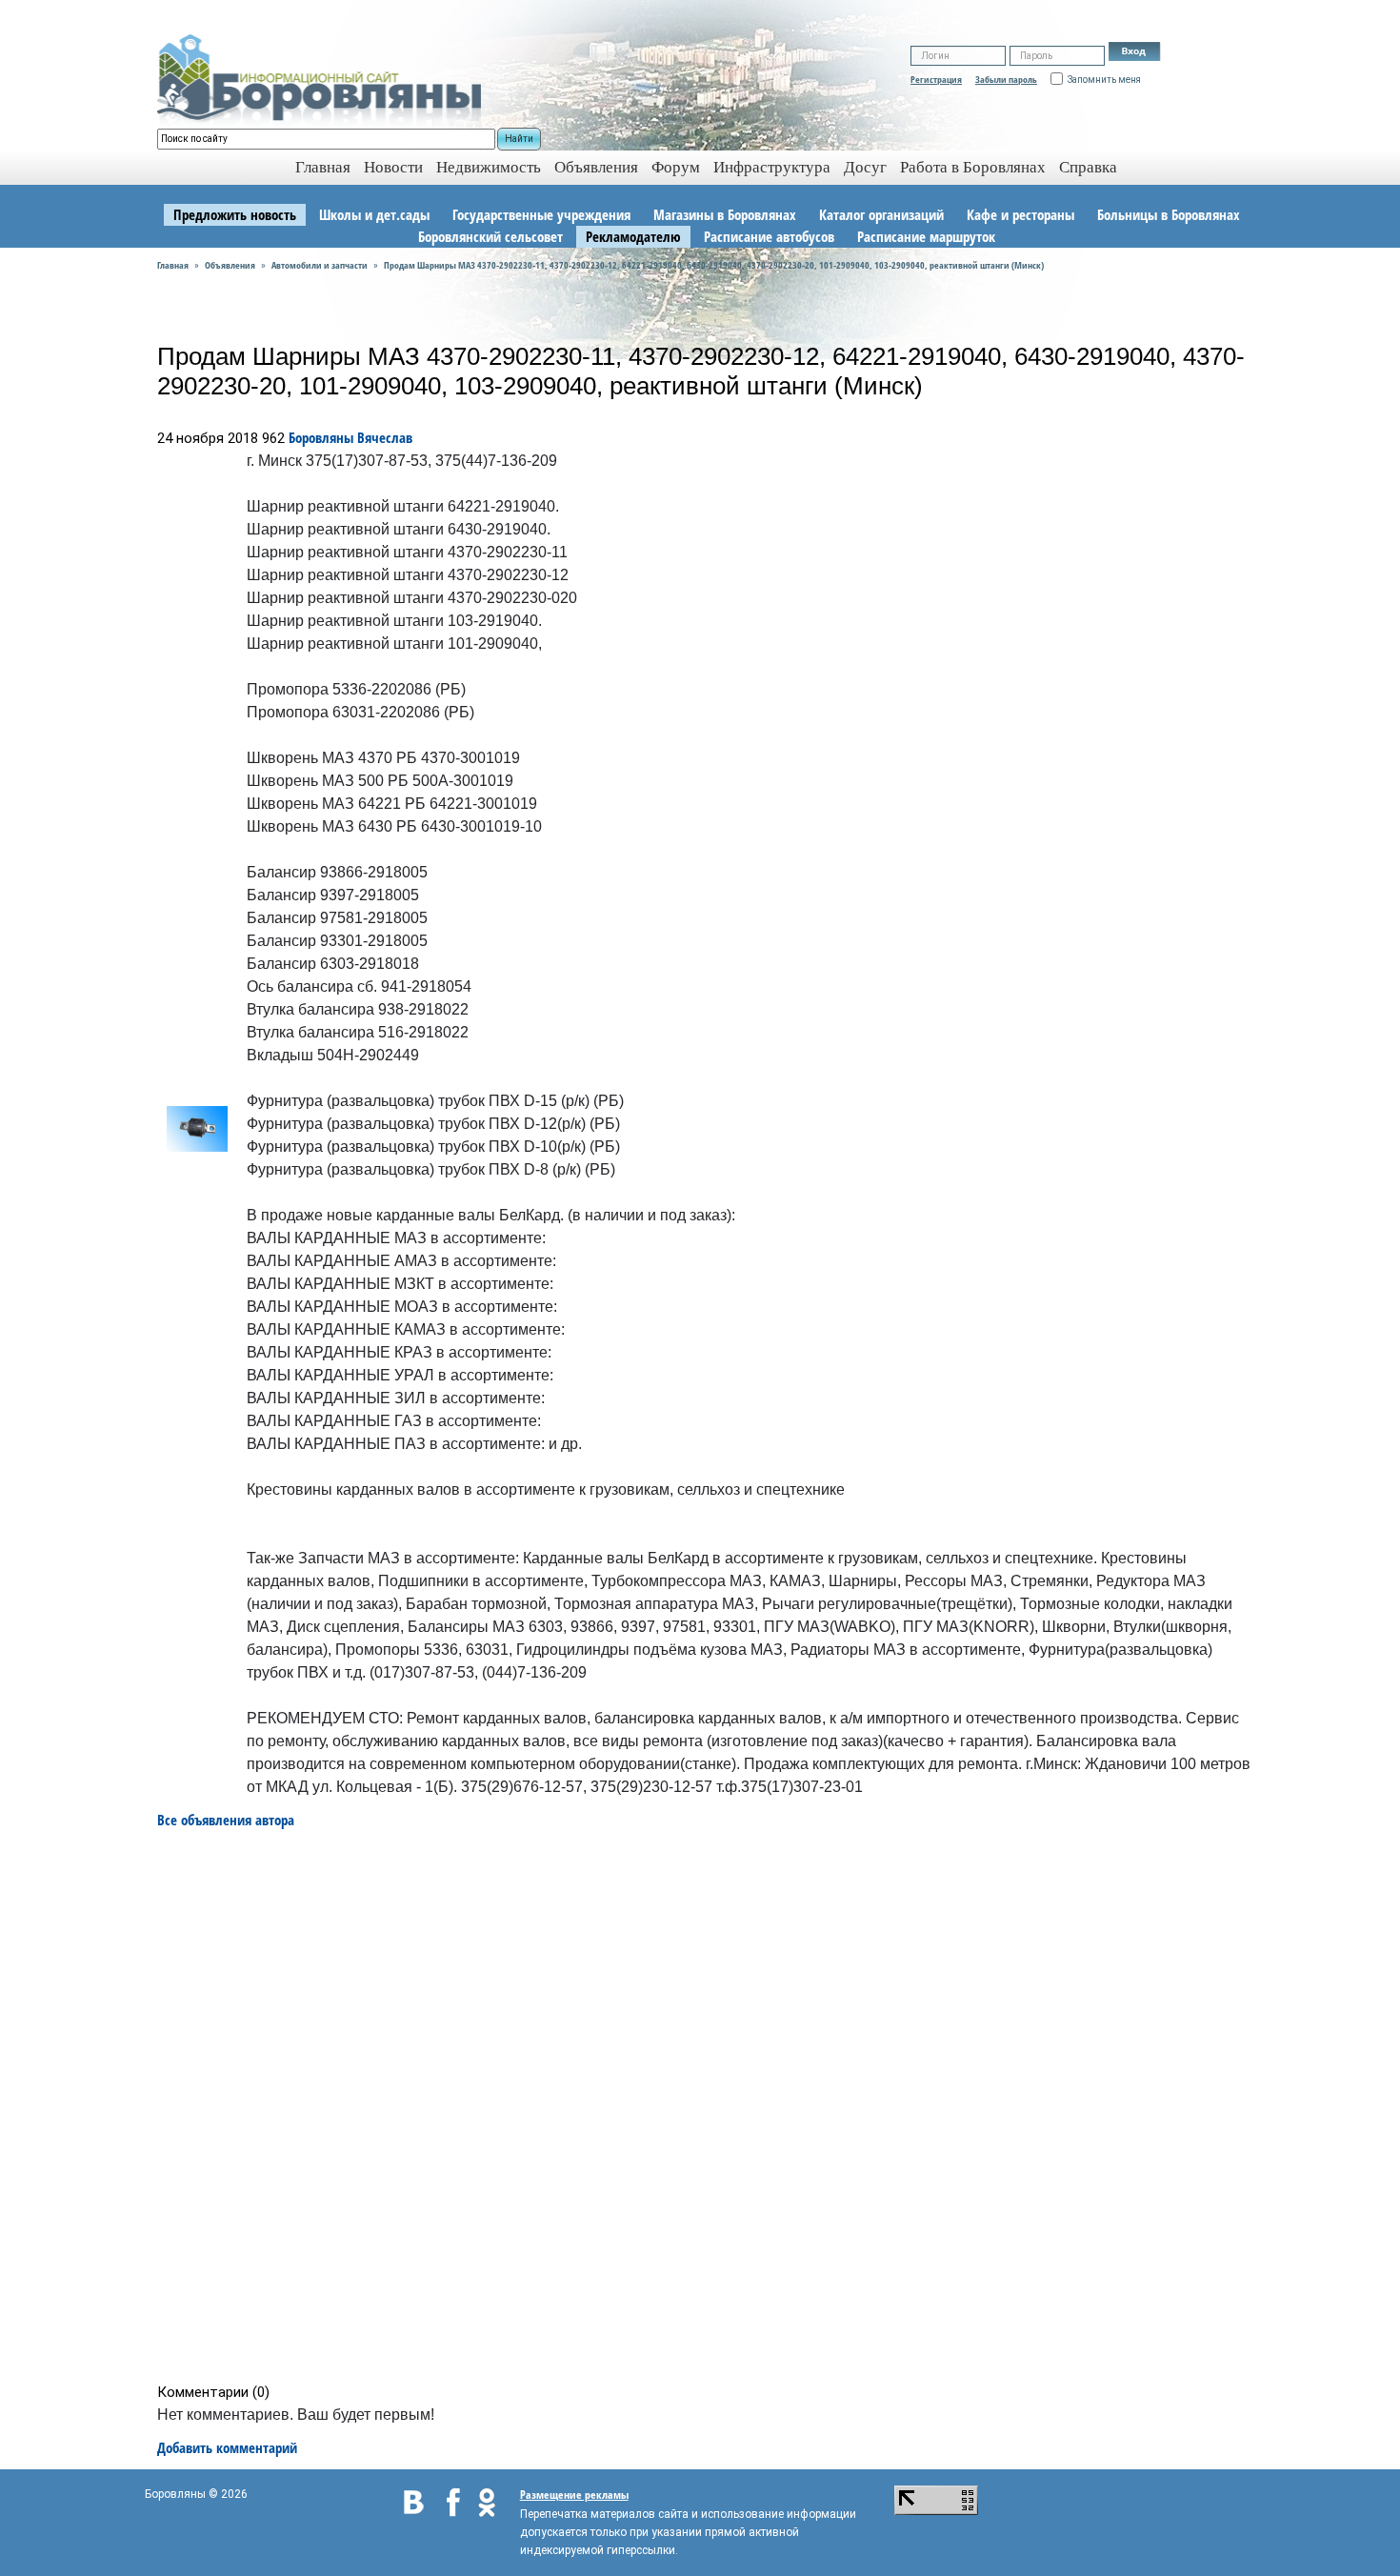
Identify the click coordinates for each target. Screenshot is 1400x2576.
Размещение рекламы (574, 2495)
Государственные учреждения (541, 214)
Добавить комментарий (227, 2447)
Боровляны (321, 437)
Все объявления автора (226, 1820)
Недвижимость (489, 167)
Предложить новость (235, 214)
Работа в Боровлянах (973, 167)
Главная (173, 265)
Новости (393, 167)
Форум (676, 167)
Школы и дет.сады (374, 214)
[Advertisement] (706, 2106)
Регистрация (936, 79)
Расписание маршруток (926, 236)
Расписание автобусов (769, 236)
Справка (1088, 167)
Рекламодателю (633, 236)
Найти (519, 139)
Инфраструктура (772, 167)
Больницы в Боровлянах (1169, 214)
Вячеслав (385, 437)
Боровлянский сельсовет (490, 236)
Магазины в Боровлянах (725, 214)
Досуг (865, 167)
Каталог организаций (881, 214)
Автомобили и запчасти (320, 265)
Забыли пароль (1006, 79)
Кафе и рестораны (1020, 214)
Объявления (596, 167)
